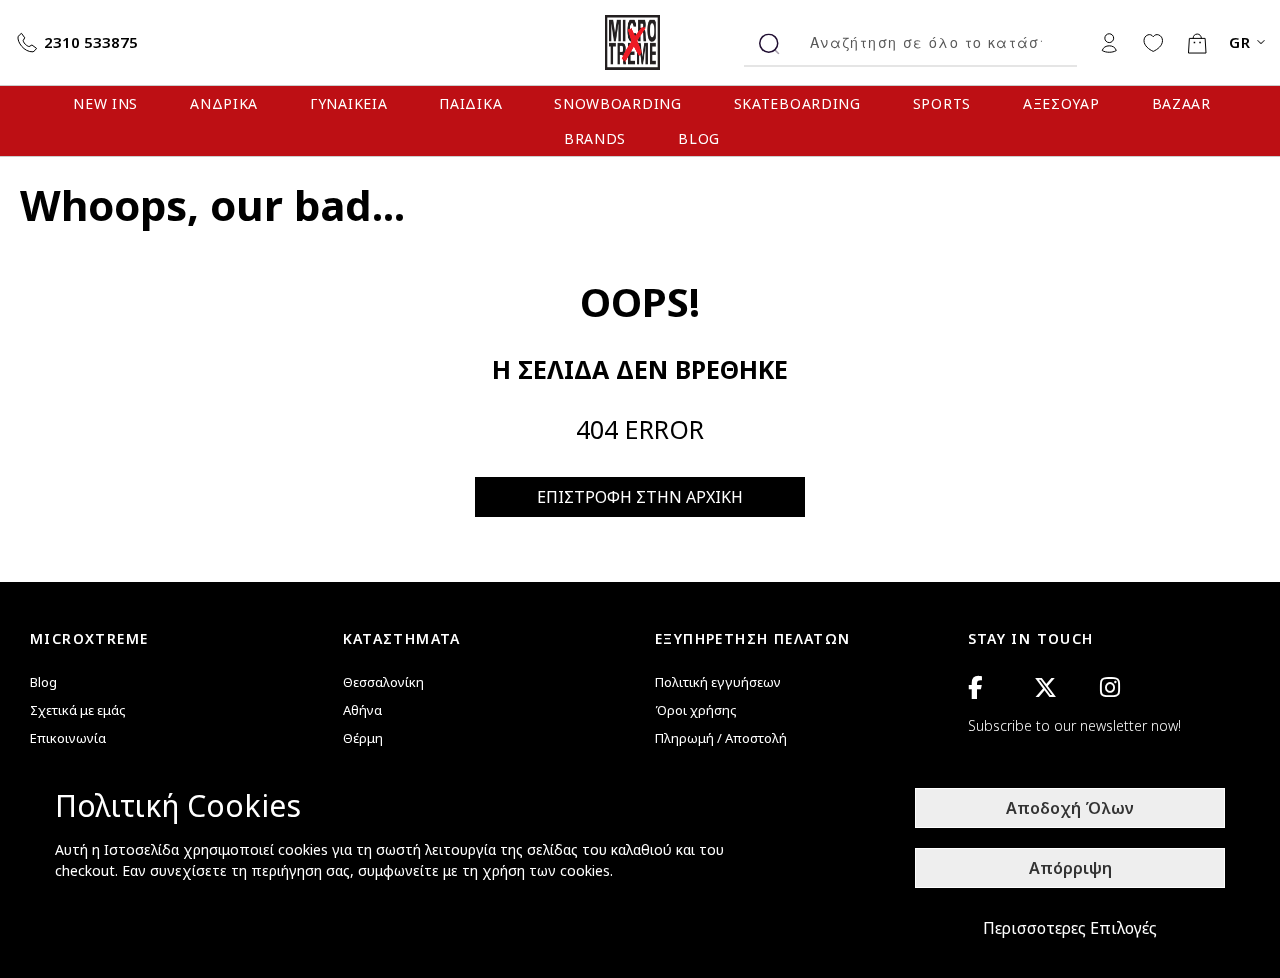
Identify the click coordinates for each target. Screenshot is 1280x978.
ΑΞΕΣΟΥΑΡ (1061, 103)
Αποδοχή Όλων (1070, 808)
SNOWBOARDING (617, 103)
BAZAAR (1181, 103)
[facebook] (975, 687)
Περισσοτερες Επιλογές (1070, 928)
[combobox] (936, 42)
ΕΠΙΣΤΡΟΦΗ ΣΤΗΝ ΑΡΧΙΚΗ (640, 497)
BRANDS (595, 138)
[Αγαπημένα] (1153, 42)
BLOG (699, 138)
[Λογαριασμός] (1109, 42)
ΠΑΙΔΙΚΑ (470, 103)
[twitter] (1045, 687)
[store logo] (640, 42)
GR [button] (1240, 42)
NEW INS (105, 103)
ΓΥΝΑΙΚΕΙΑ (348, 103)
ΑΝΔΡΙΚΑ (224, 103)
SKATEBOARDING (797, 103)
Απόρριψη (1070, 868)
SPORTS (942, 103)
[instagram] (1110, 687)
